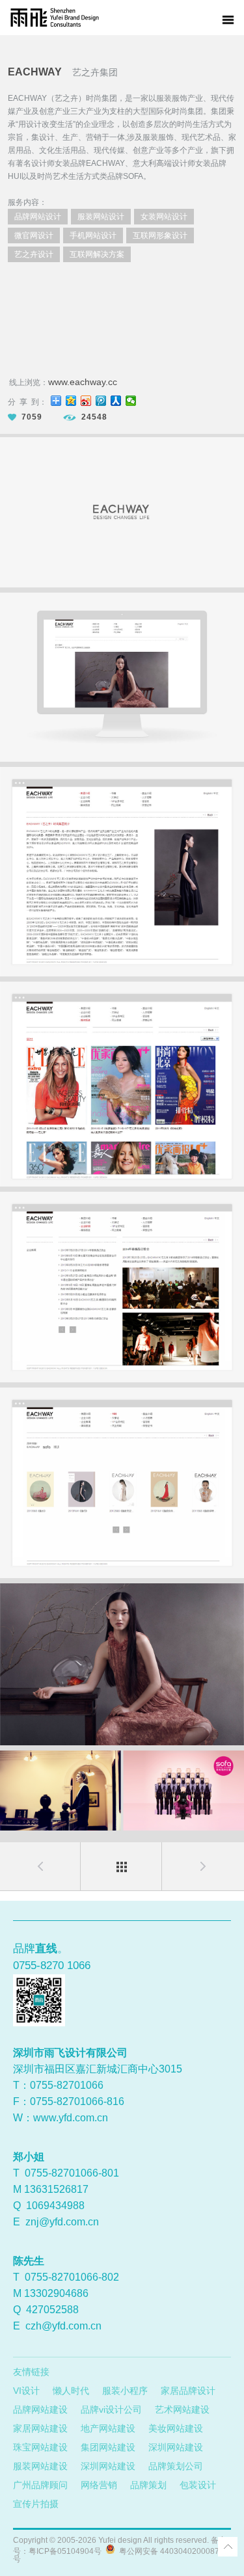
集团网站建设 (108, 2447)
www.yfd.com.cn (71, 2118)
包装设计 (198, 2485)
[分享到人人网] (116, 401)
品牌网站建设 (40, 2409)
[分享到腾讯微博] (101, 401)
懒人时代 (71, 2391)
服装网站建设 (40, 2466)
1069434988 (55, 2206)
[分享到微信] (131, 401)
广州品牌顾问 (40, 2485)
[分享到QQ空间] (71, 401)
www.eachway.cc (83, 382)
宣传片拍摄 (36, 2504)
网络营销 (99, 2485)
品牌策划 (148, 2485)
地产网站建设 (108, 2428)
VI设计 (26, 2391)
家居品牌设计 (188, 2391)
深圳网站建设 (176, 2447)
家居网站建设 (40, 2428)
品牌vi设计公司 (111, 2409)
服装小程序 (125, 2391)
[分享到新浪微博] (86, 401)
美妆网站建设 (176, 2428)
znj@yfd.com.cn (62, 2222)
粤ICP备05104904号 (65, 2551)
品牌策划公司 (176, 2466)
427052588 (52, 2310)
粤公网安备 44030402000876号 (118, 2555)
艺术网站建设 (182, 2409)
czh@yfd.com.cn (63, 2326)
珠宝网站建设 (40, 2447)
